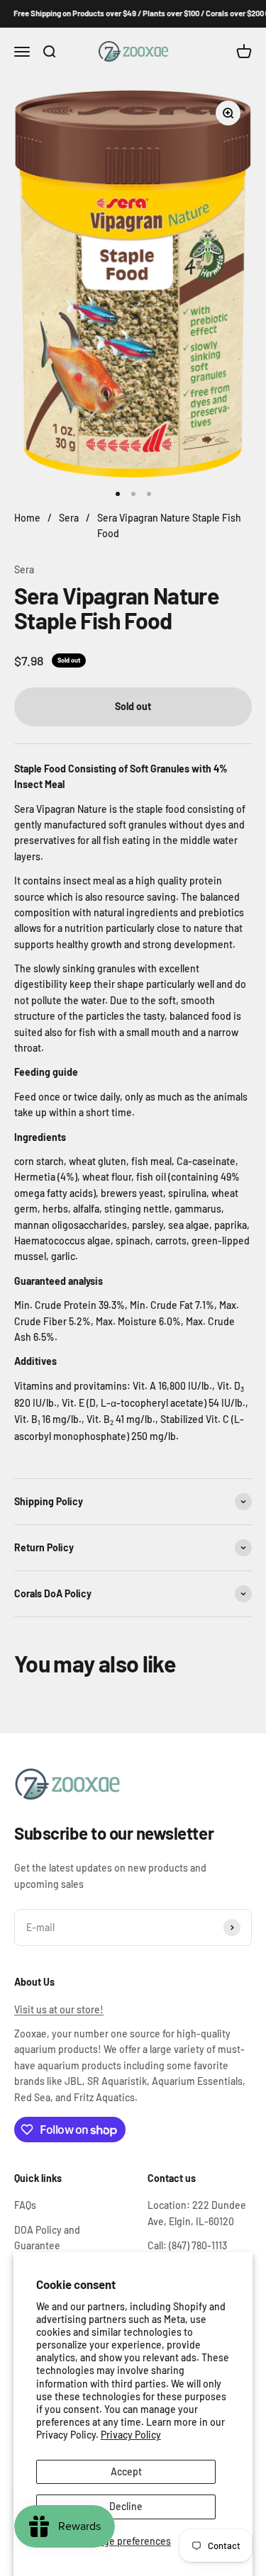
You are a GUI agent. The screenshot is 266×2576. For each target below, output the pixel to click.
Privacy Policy (131, 2435)
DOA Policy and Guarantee (47, 2238)
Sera (24, 569)
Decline (126, 2506)
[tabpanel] (133, 1267)
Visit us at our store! (59, 2009)
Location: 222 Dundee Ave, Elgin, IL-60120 (197, 2213)
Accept (126, 2471)
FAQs (25, 2205)
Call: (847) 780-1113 (187, 2245)
